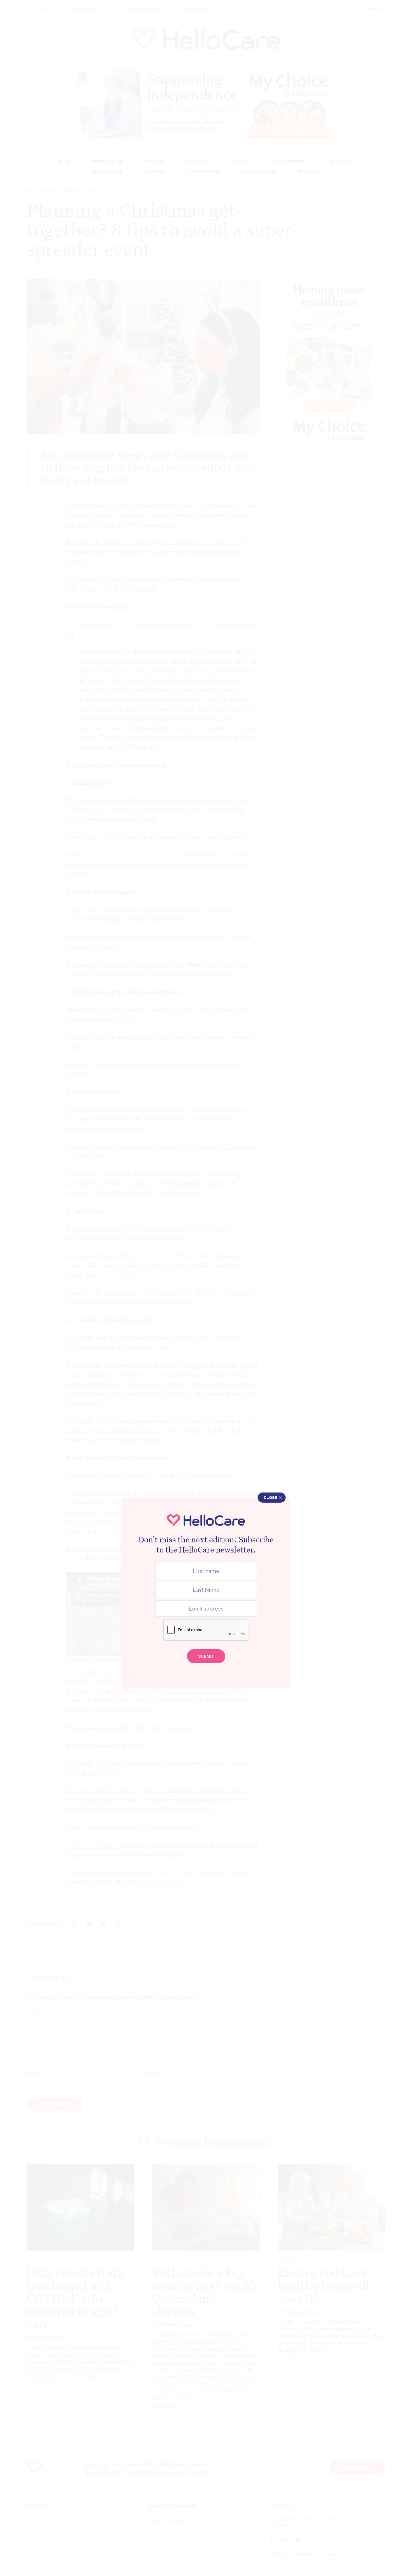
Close (270, 1498)
